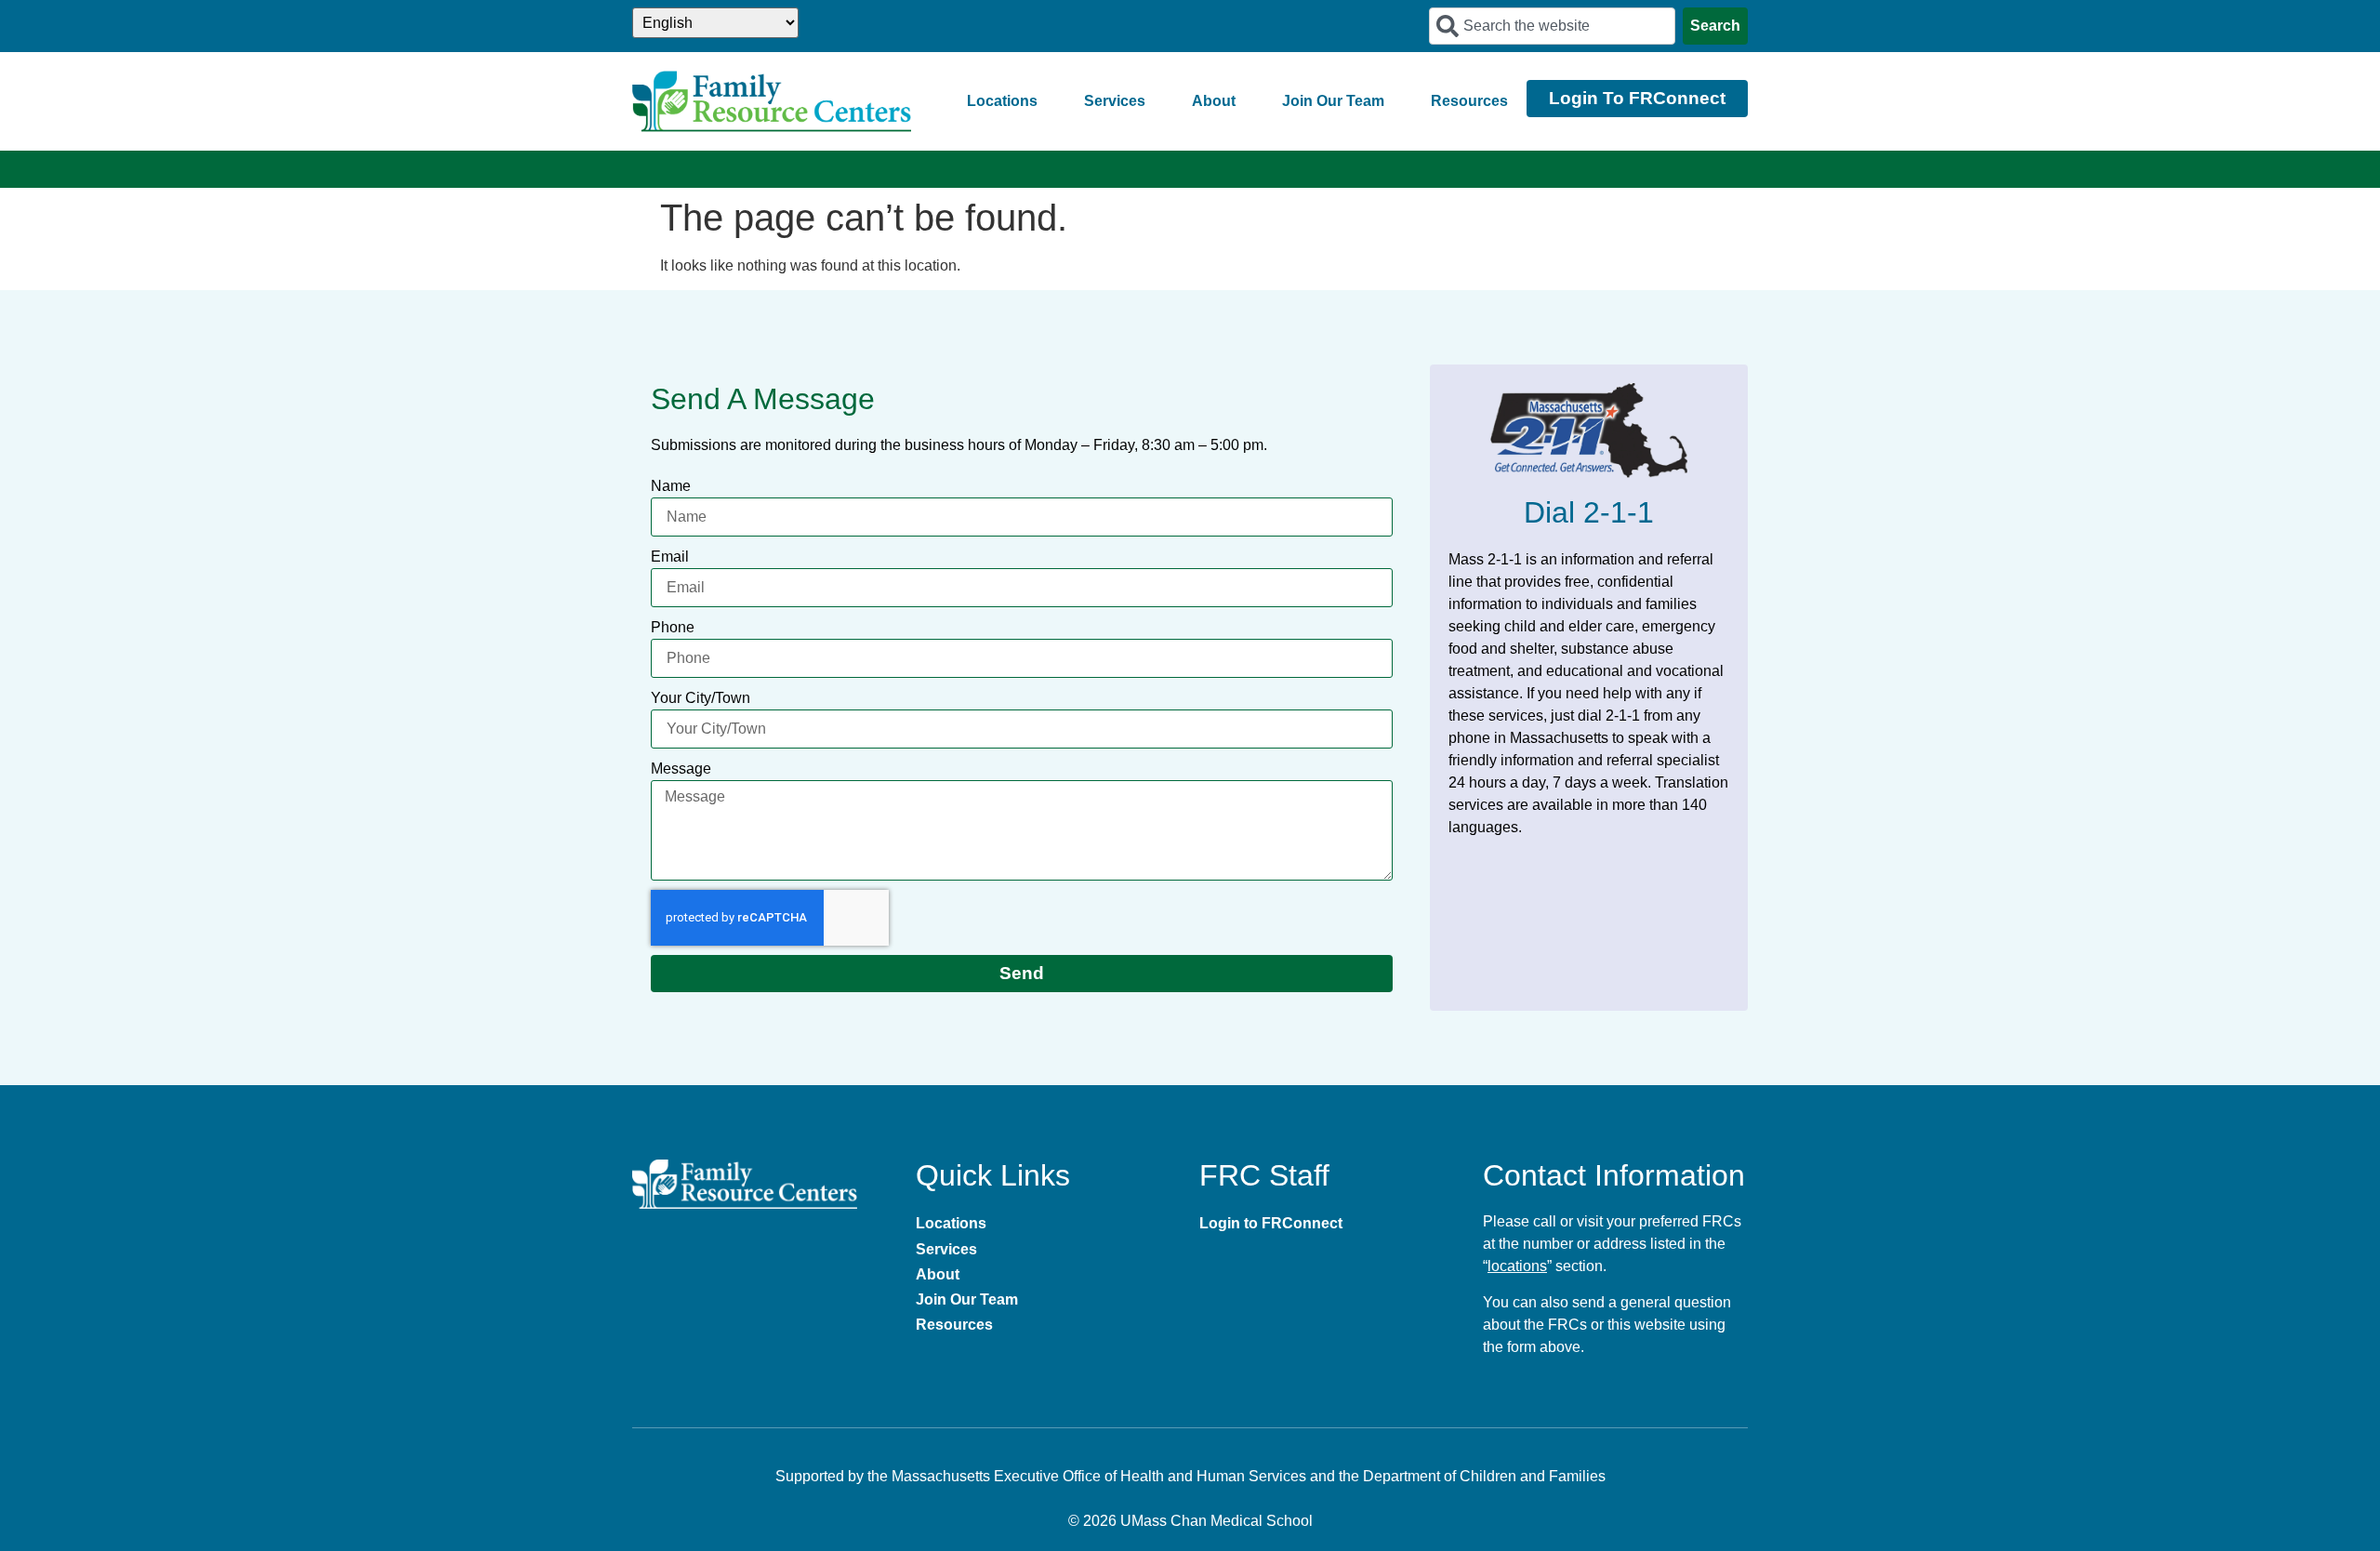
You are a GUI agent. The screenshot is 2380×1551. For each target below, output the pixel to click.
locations (1517, 1266)
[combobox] (1552, 26)
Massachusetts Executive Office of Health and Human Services (1099, 1476)
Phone (673, 627)
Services (1115, 101)
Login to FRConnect (1271, 1223)
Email (670, 557)
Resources (1469, 101)
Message (681, 769)
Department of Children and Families (1484, 1476)
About (1214, 101)
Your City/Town (701, 698)
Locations (1002, 101)
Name (671, 486)
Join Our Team (1333, 101)
